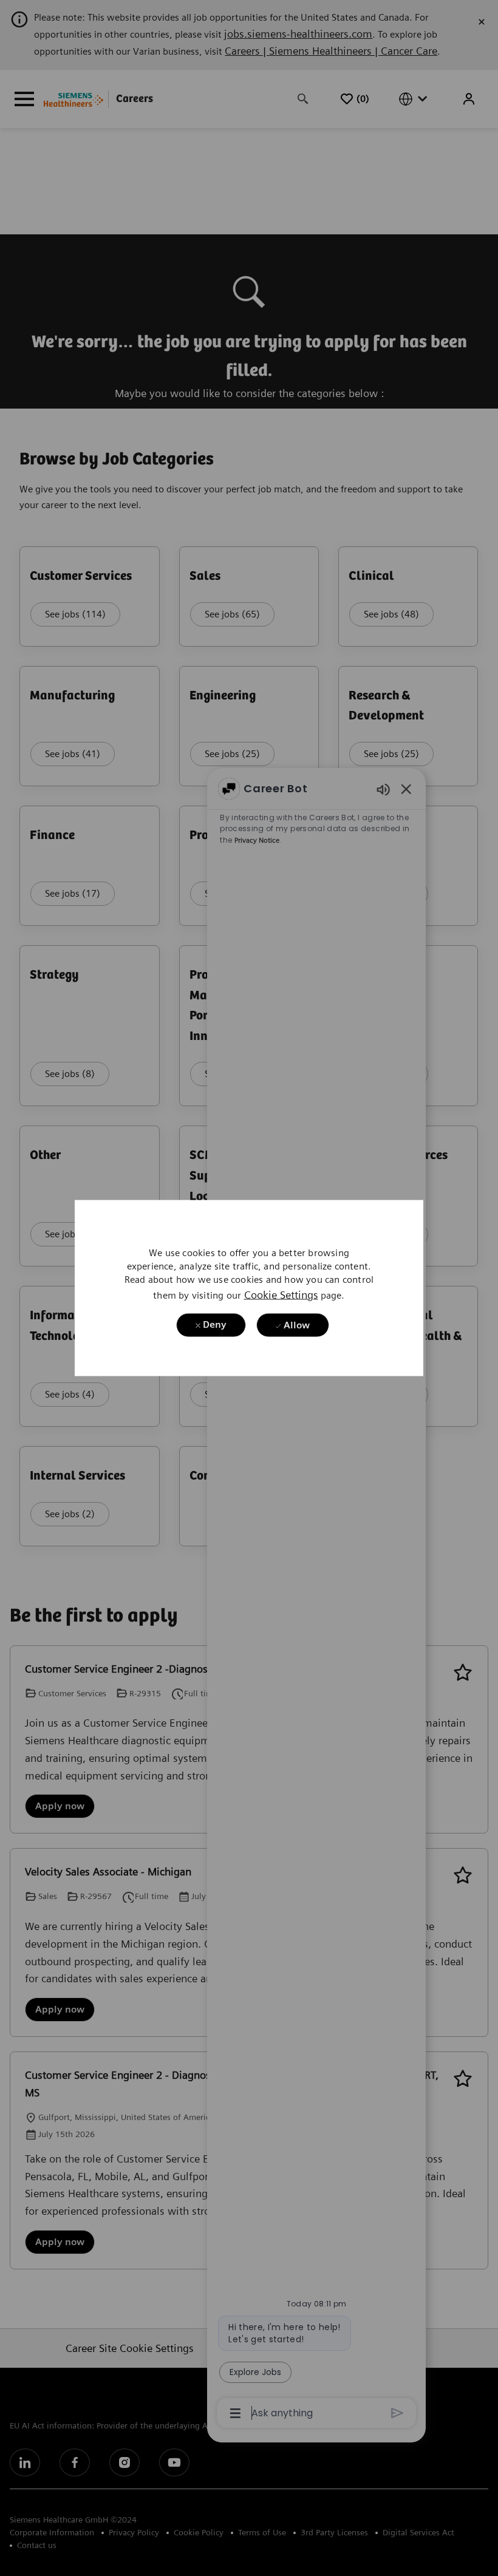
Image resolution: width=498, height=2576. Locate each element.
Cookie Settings (281, 1294)
